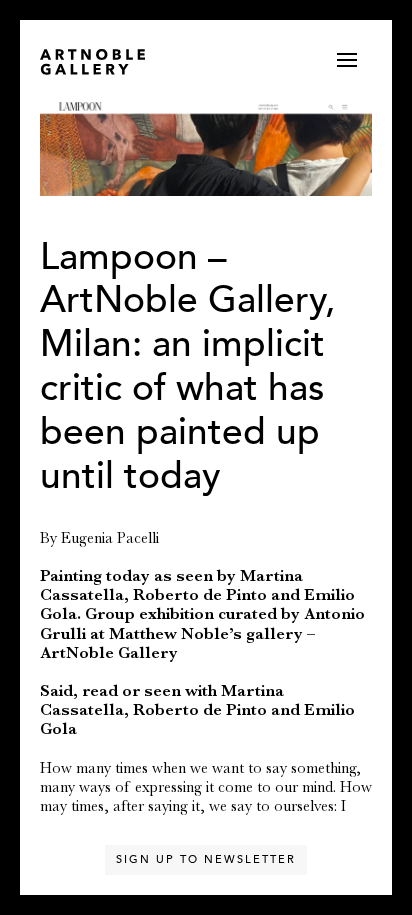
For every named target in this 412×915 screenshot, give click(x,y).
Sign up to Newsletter (206, 859)
